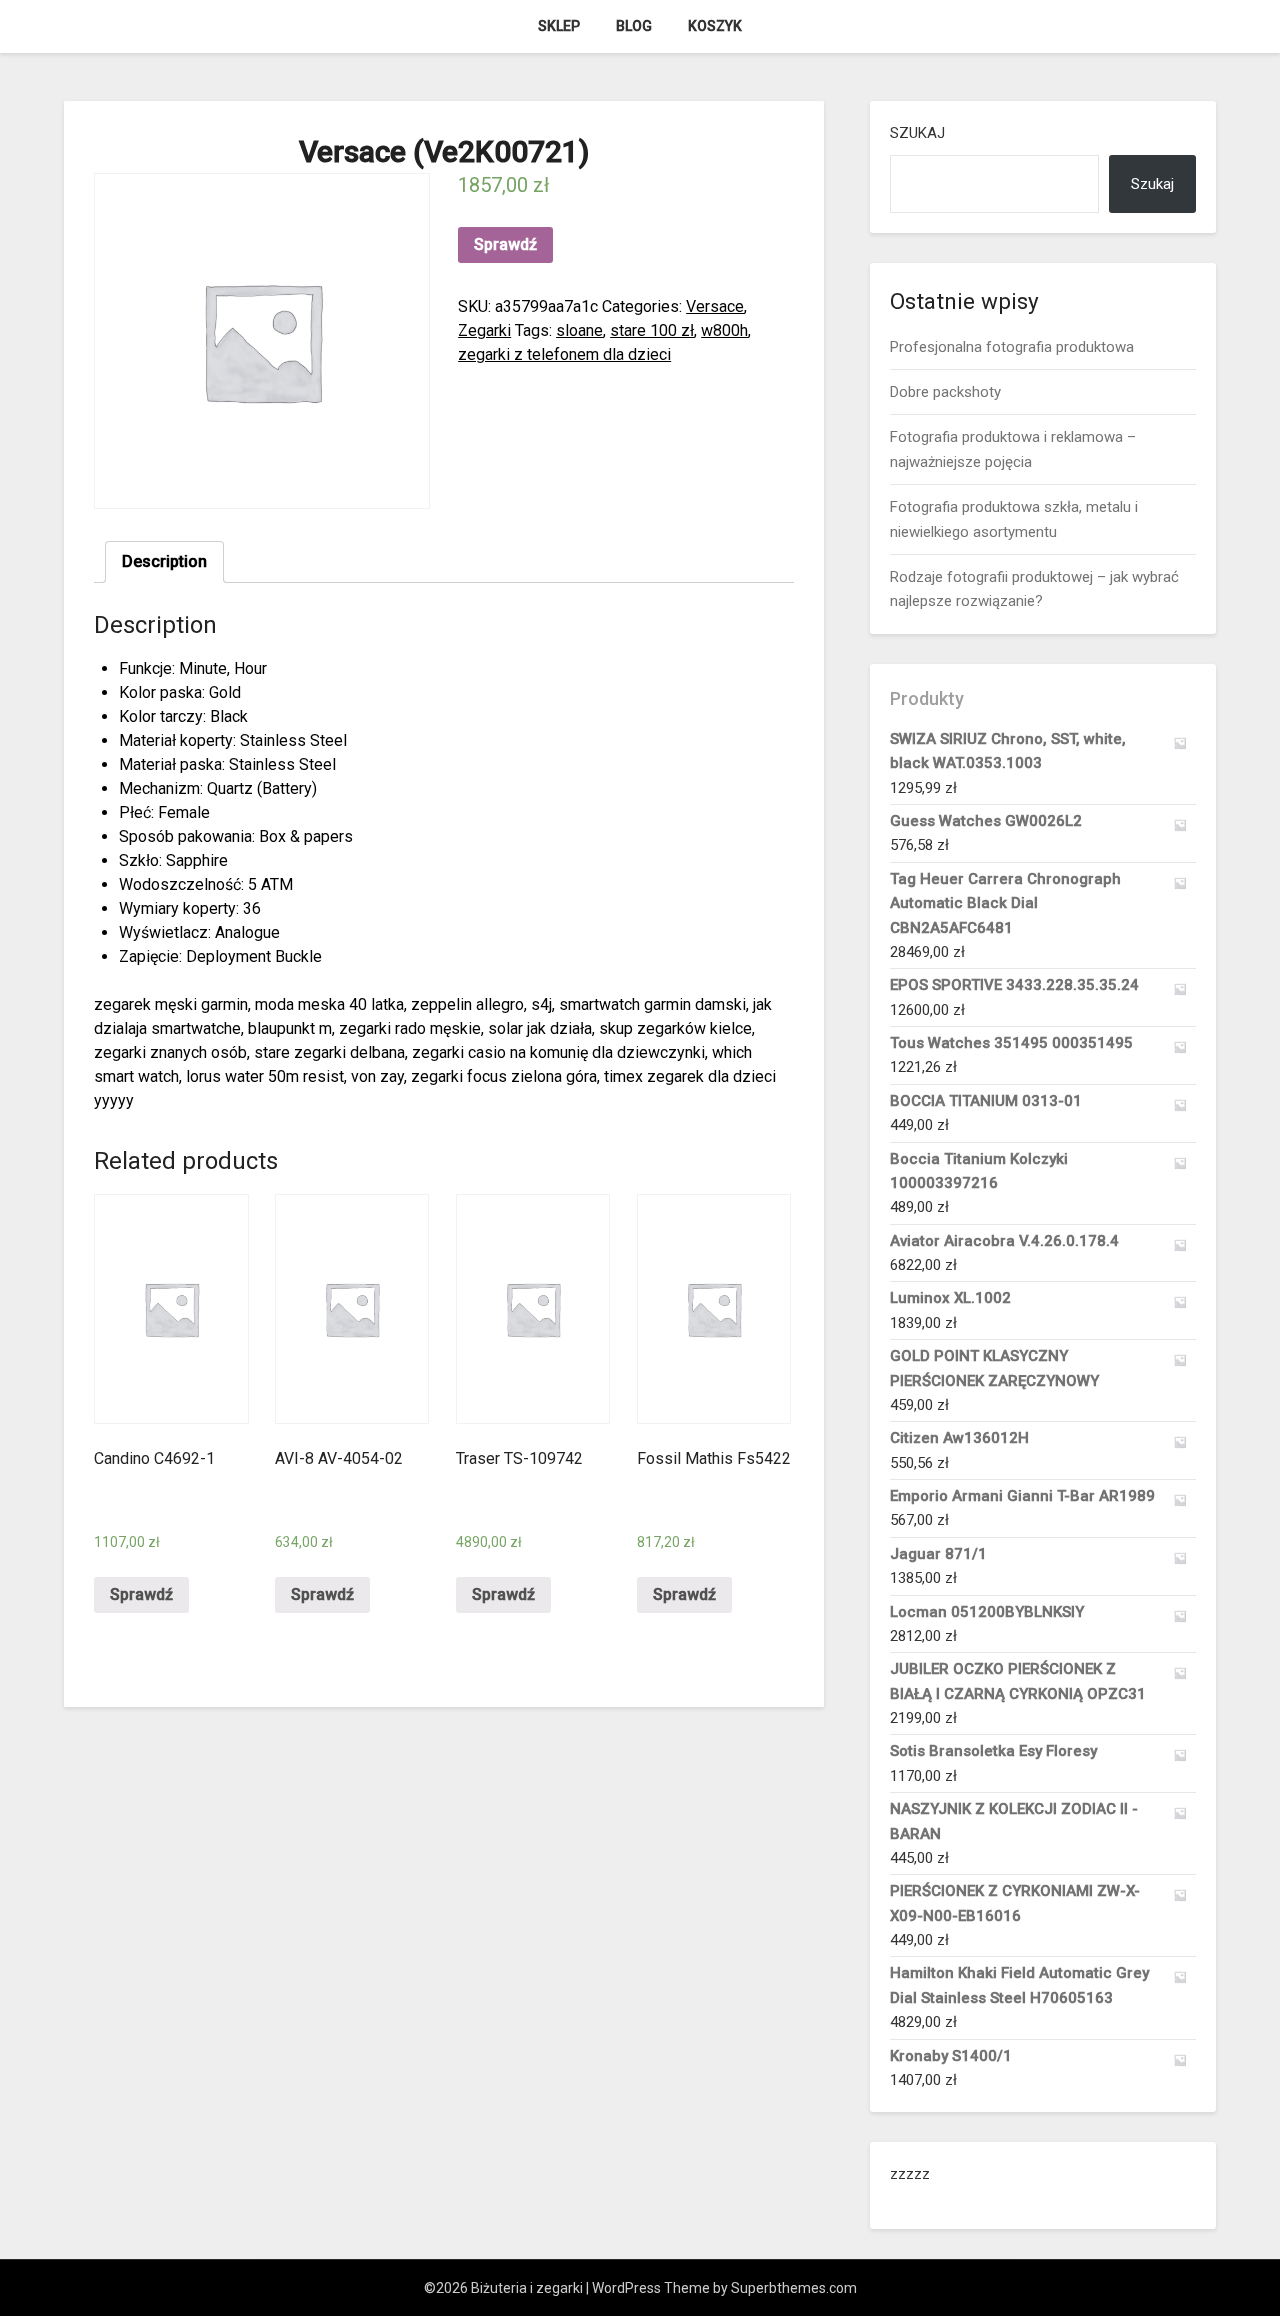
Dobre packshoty (945, 392)
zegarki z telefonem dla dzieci (564, 354)
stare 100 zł (652, 330)
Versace (715, 306)
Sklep (559, 26)
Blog (634, 26)
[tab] (164, 562)
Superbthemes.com (794, 2288)
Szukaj (917, 133)
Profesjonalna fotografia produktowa (1012, 347)
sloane (579, 330)
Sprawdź (505, 244)
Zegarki (484, 330)
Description (164, 561)
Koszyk (715, 26)
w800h (724, 330)
